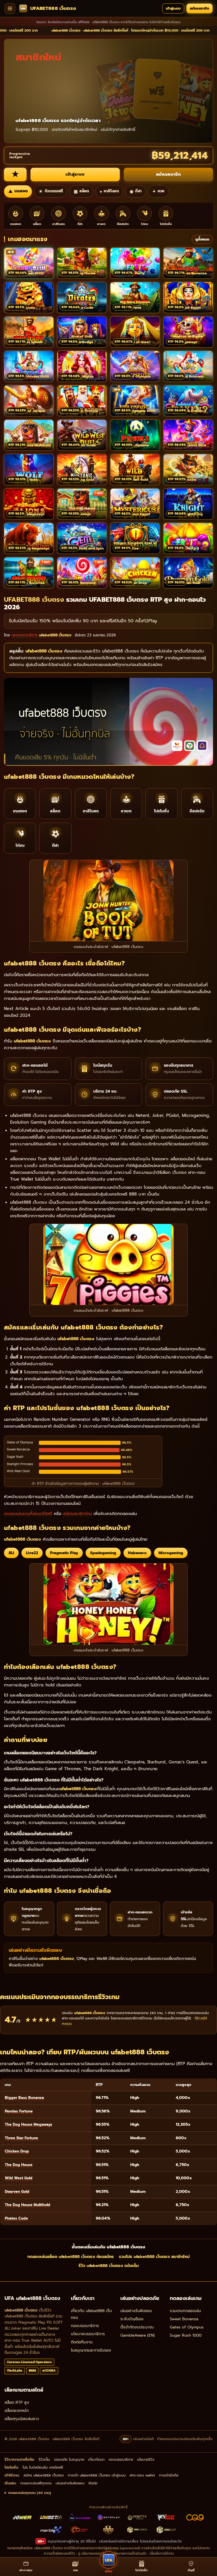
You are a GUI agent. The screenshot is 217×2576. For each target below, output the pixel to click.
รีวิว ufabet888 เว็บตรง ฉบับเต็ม (109, 2266)
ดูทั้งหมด (202, 239)
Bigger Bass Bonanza (24, 2098)
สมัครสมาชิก (199, 8)
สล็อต (81, 191)
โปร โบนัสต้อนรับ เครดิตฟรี (43, 2467)
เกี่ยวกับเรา (96, 2459)
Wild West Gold (19, 2178)
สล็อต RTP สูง (17, 2402)
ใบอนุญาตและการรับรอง (91, 2350)
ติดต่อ (93, 2483)
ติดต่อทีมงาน (82, 2342)
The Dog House (19, 2165)
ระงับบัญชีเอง (132, 2319)
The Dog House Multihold (28, 2205)
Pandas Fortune (19, 2111)
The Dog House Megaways (29, 2124)
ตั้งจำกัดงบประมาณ (137, 2327)
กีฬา (136, 191)
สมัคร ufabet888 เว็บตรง (44, 2475)
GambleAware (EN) (138, 2335)
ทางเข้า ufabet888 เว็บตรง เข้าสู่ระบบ (97, 2475)
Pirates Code (16, 2218)
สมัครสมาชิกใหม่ (77, 1514)
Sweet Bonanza (184, 2319)
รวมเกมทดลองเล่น (185, 2311)
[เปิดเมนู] (10, 8)
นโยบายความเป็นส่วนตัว (130, 2553)
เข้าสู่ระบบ (173, 8)
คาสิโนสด (109, 191)
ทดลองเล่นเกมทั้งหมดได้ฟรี (28, 1514)
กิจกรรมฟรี (51, 191)
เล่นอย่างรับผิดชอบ (136, 2311)
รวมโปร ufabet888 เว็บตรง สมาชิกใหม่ (154, 2257)
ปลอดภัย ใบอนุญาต (69, 2459)
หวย (158, 191)
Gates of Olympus (187, 2327)
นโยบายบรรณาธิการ (88, 2334)
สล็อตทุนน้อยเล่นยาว (22, 2419)
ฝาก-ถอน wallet (142, 2475)
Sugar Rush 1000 (186, 2335)
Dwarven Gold (17, 2192)
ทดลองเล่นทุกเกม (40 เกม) (30, 2493)
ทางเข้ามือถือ (169, 2475)
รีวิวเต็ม (44, 2459)
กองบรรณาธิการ (85, 2326)
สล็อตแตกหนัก (17, 2411)
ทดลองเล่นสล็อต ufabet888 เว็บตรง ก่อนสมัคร (71, 2257)
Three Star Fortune (21, 2138)
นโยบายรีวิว (146, 2459)
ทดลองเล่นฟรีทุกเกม (36, 2483)
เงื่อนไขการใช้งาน (161, 2553)
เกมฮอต (18, 191)
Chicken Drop (17, 2151)
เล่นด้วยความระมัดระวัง (164, 2541)
